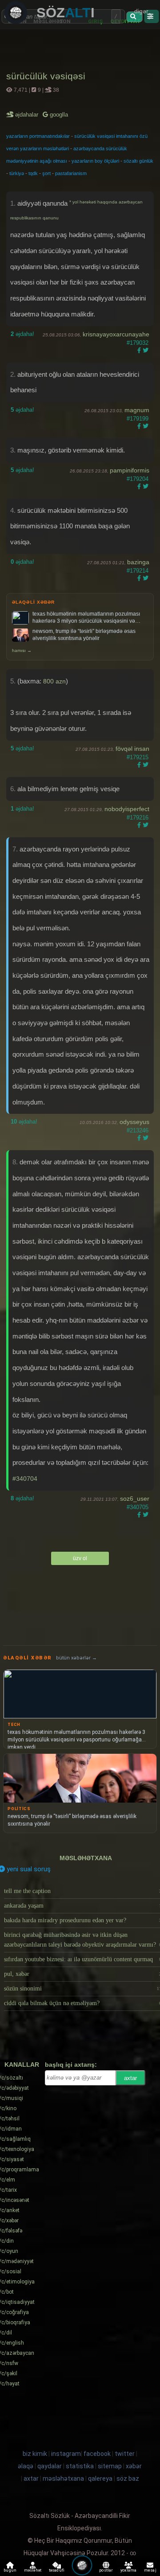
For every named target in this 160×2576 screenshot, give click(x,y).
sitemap (110, 2466)
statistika (80, 2466)
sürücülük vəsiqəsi (46, 76)
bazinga (138, 562)
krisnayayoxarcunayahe (116, 334)
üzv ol (80, 1558)
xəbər (134, 2466)
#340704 (25, 1479)
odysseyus (134, 1122)
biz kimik (36, 2454)
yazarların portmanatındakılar (38, 136)
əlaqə (26, 2466)
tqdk (33, 173)
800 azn (54, 681)
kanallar (22, 2065)
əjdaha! (22, 334)
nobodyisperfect (127, 809)
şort (46, 173)
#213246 (138, 1130)
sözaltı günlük (138, 161)
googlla (58, 115)
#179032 (138, 343)
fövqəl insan (132, 749)
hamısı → (22, 650)
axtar (130, 2078)
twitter (125, 2454)
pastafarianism (71, 173)
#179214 (138, 571)
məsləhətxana (86, 1858)
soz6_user (135, 1499)
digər (141, 11)
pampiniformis (130, 470)
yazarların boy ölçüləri (95, 161)
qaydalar (50, 2466)
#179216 (138, 818)
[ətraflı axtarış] (151, 16)
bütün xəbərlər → (76, 1658)
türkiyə (17, 173)
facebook (97, 2454)
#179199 (138, 419)
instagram (66, 2454)
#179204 (138, 479)
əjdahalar (27, 115)
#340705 (138, 1507)
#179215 (138, 757)
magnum (137, 410)
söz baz (128, 2478)
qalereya (100, 2478)
